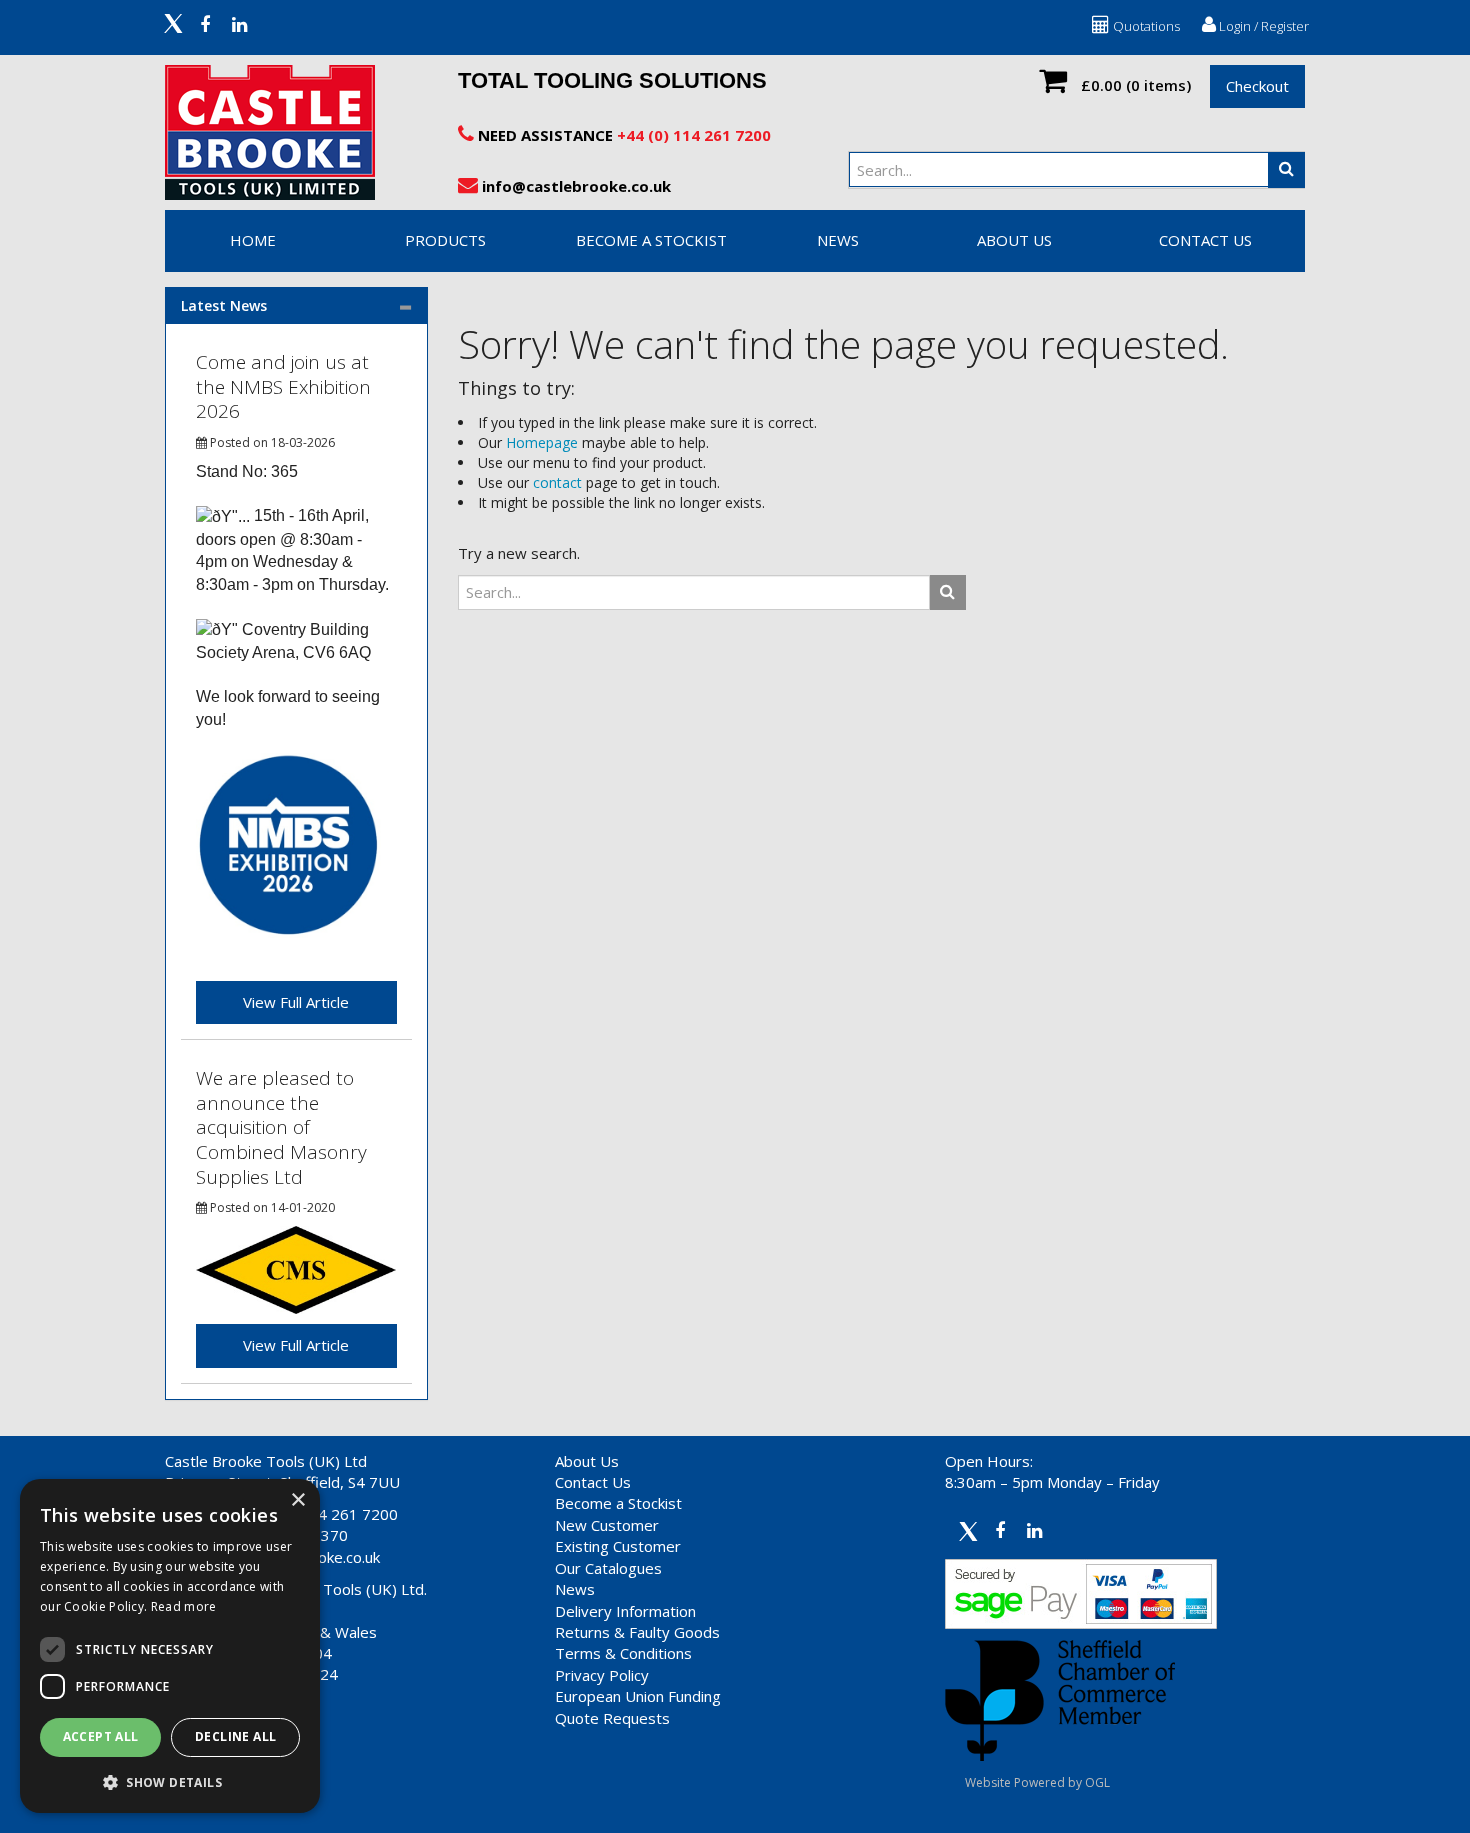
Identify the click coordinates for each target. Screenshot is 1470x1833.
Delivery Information (625, 1611)
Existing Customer (618, 1546)
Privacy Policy (602, 1675)
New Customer (607, 1525)
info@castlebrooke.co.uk (574, 186)
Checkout (1257, 86)
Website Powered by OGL (1037, 1782)
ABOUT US (1014, 240)
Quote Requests (612, 1718)
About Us (587, 1461)
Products (445, 240)
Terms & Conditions (623, 1653)
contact (557, 482)
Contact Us (593, 1482)
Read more (184, 1606)
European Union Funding (638, 1696)
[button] (170, 1781)
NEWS (838, 240)
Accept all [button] (101, 1736)
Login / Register (1262, 26)
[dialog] (170, 1646)
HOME (253, 240)
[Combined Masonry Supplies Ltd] (296, 1268)
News (575, 1589)
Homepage (542, 442)
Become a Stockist (618, 1503)
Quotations (1145, 26)
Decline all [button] (235, 1736)
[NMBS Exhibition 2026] (288, 844)
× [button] (297, 1500)
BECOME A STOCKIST (651, 240)
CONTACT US (1205, 240)
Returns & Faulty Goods (637, 1632)
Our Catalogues (608, 1568)
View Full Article (296, 1002)
